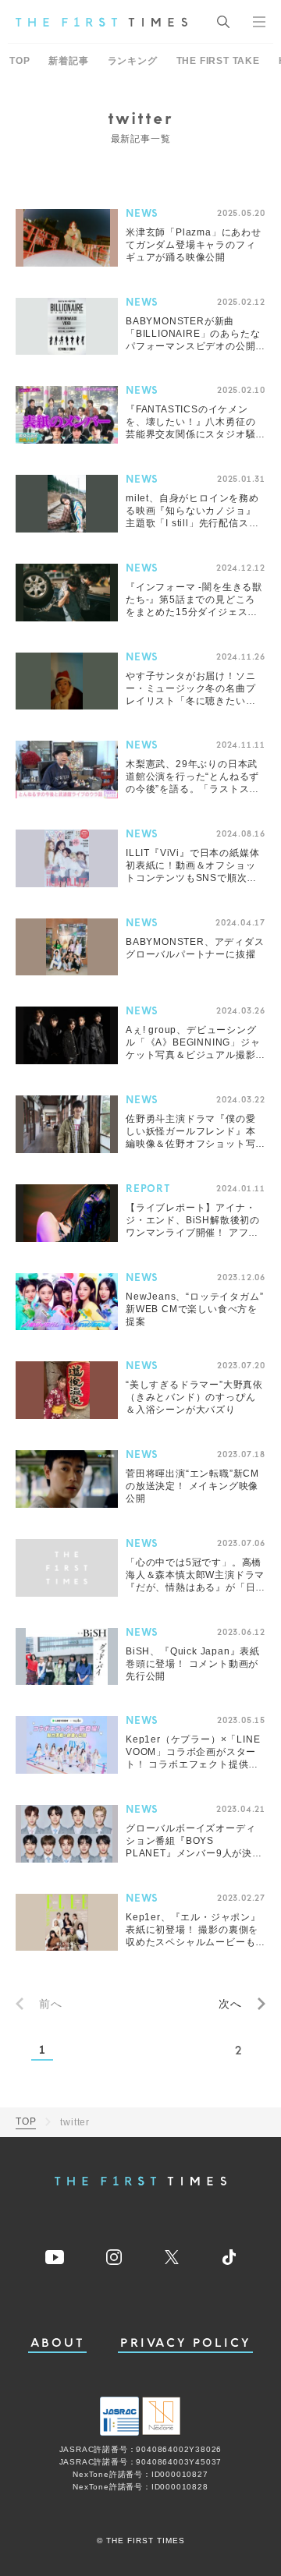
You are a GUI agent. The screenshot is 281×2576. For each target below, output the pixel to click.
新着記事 (68, 61)
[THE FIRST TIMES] (101, 22)
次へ (230, 2004)
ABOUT (58, 2343)
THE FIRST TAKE (218, 61)
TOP (20, 61)
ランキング (133, 61)
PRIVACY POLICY (185, 2343)
